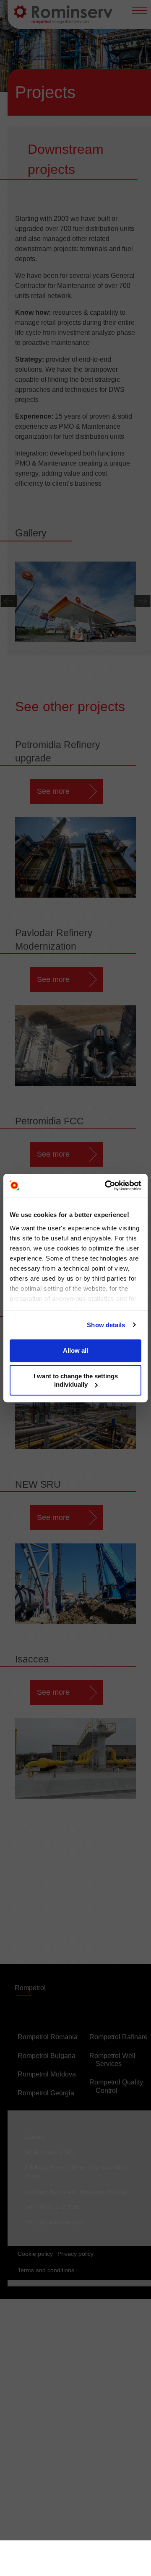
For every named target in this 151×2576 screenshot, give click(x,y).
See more (53, 791)
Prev (9, 601)
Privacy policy (75, 2254)
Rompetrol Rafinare (118, 2037)
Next (142, 601)
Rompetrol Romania (48, 2037)
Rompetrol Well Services (112, 2060)
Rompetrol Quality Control (116, 2086)
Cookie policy (35, 2254)
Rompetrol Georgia (46, 2093)
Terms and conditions (46, 2270)
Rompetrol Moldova (47, 2074)
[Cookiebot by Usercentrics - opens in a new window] (107, 1186)
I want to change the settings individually (76, 1380)
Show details (106, 1325)
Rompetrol (31, 1988)
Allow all (75, 1350)
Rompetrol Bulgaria (47, 2056)
